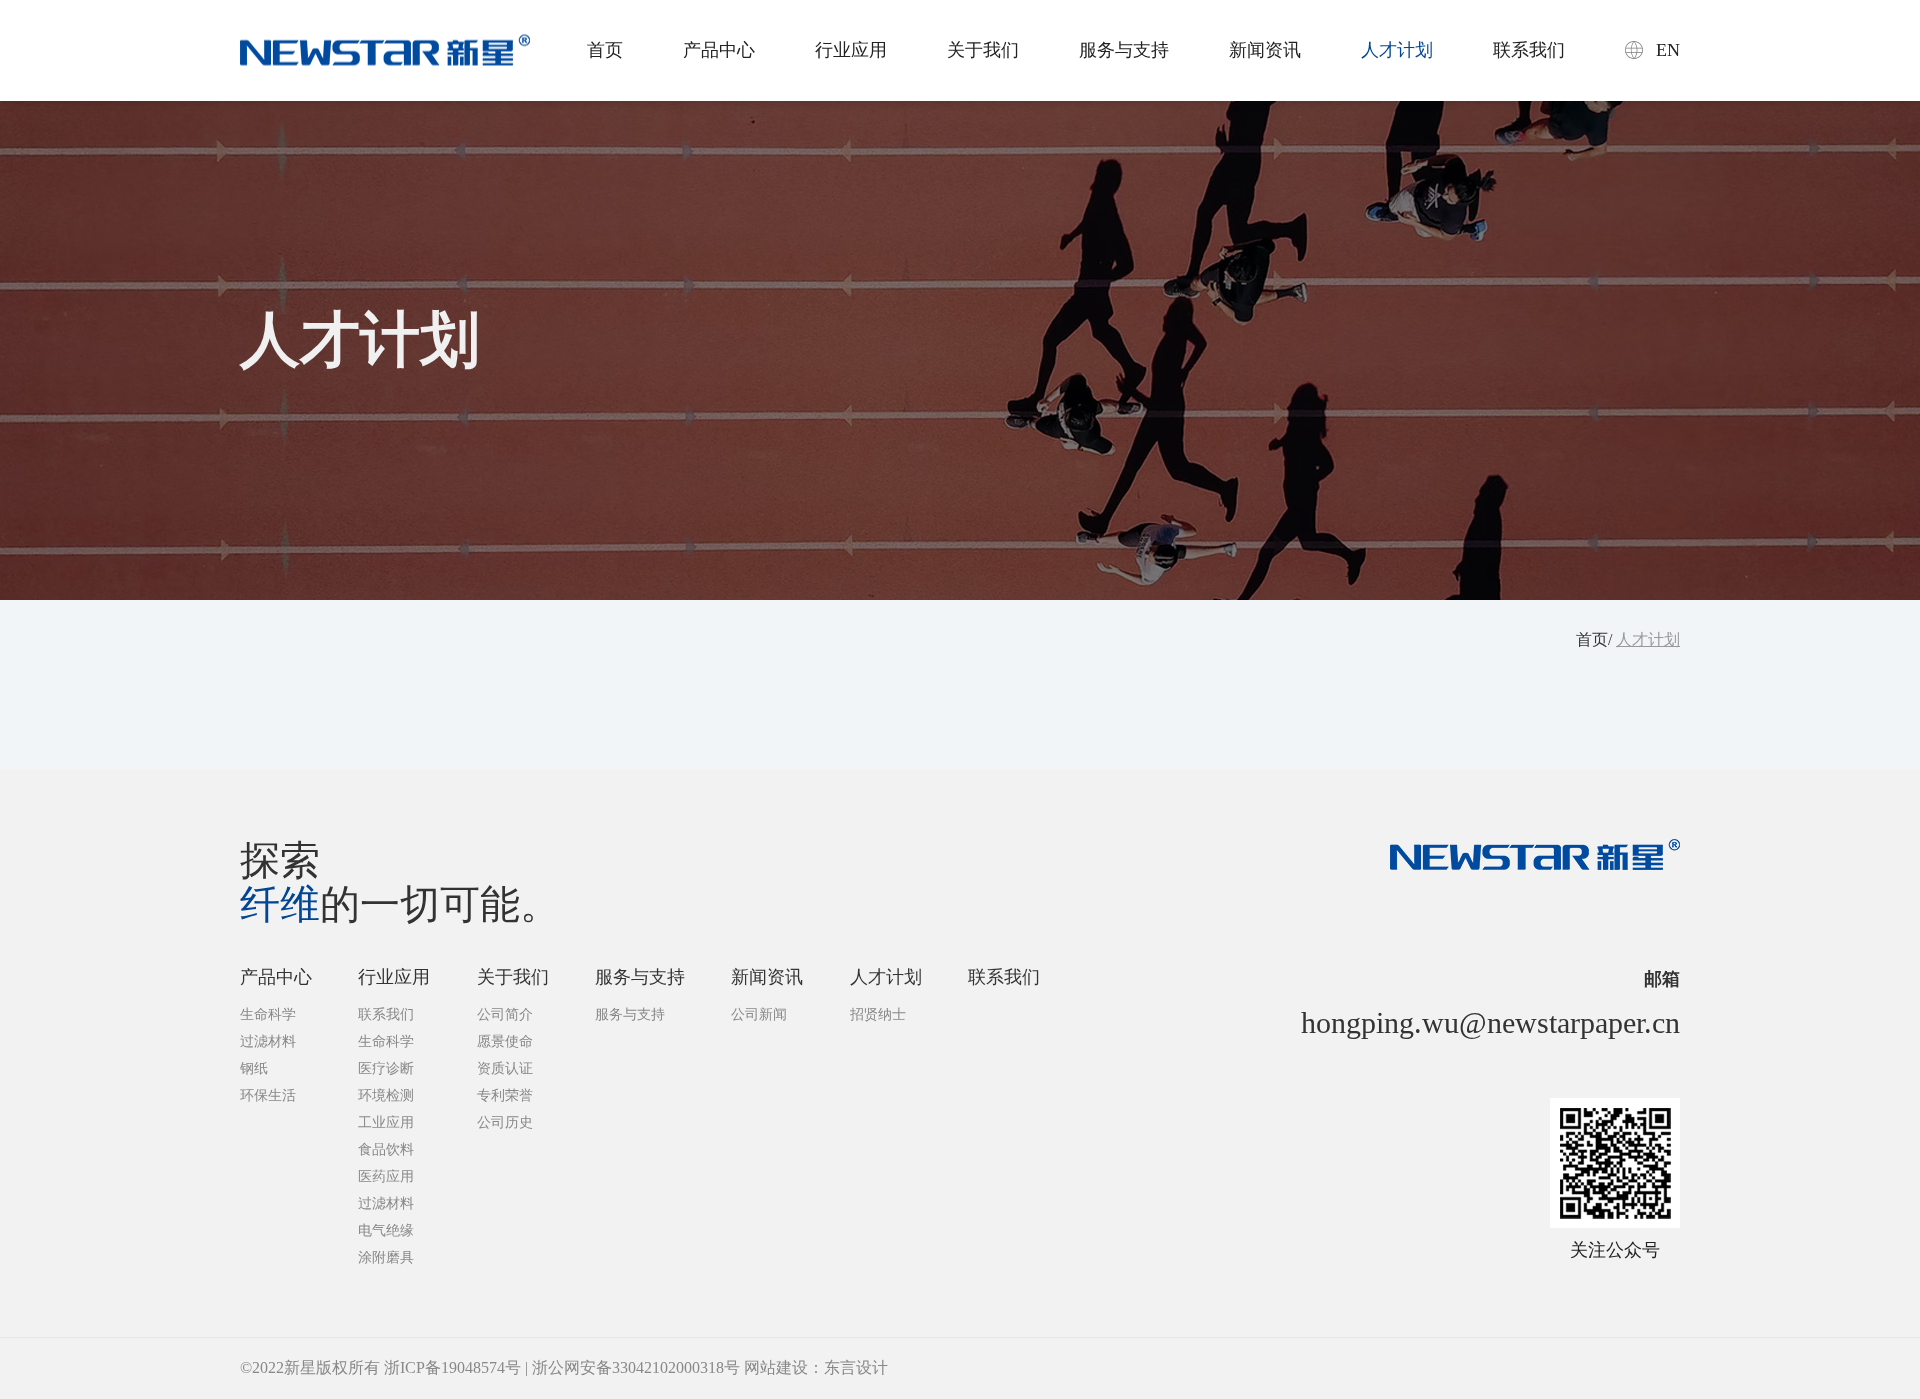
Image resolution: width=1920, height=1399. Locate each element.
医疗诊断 (386, 1068)
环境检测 (386, 1095)
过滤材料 (268, 1041)
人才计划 (1397, 50)
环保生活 (268, 1095)
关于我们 (983, 50)
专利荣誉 (505, 1095)
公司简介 (505, 1014)
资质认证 (505, 1068)
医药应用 (386, 1176)
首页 (605, 50)
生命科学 (268, 1014)
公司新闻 (759, 1014)
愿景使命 (505, 1041)
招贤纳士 (878, 1014)
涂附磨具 (386, 1257)
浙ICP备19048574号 (452, 1367)
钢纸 (254, 1068)
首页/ (1594, 639)
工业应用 (386, 1122)
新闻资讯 (1265, 50)
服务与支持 (1124, 50)
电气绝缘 (386, 1230)
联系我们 (1529, 50)
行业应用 (851, 50)
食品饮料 (386, 1149)
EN (1668, 50)
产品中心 (719, 50)
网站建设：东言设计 (816, 1367)
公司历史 (505, 1122)
